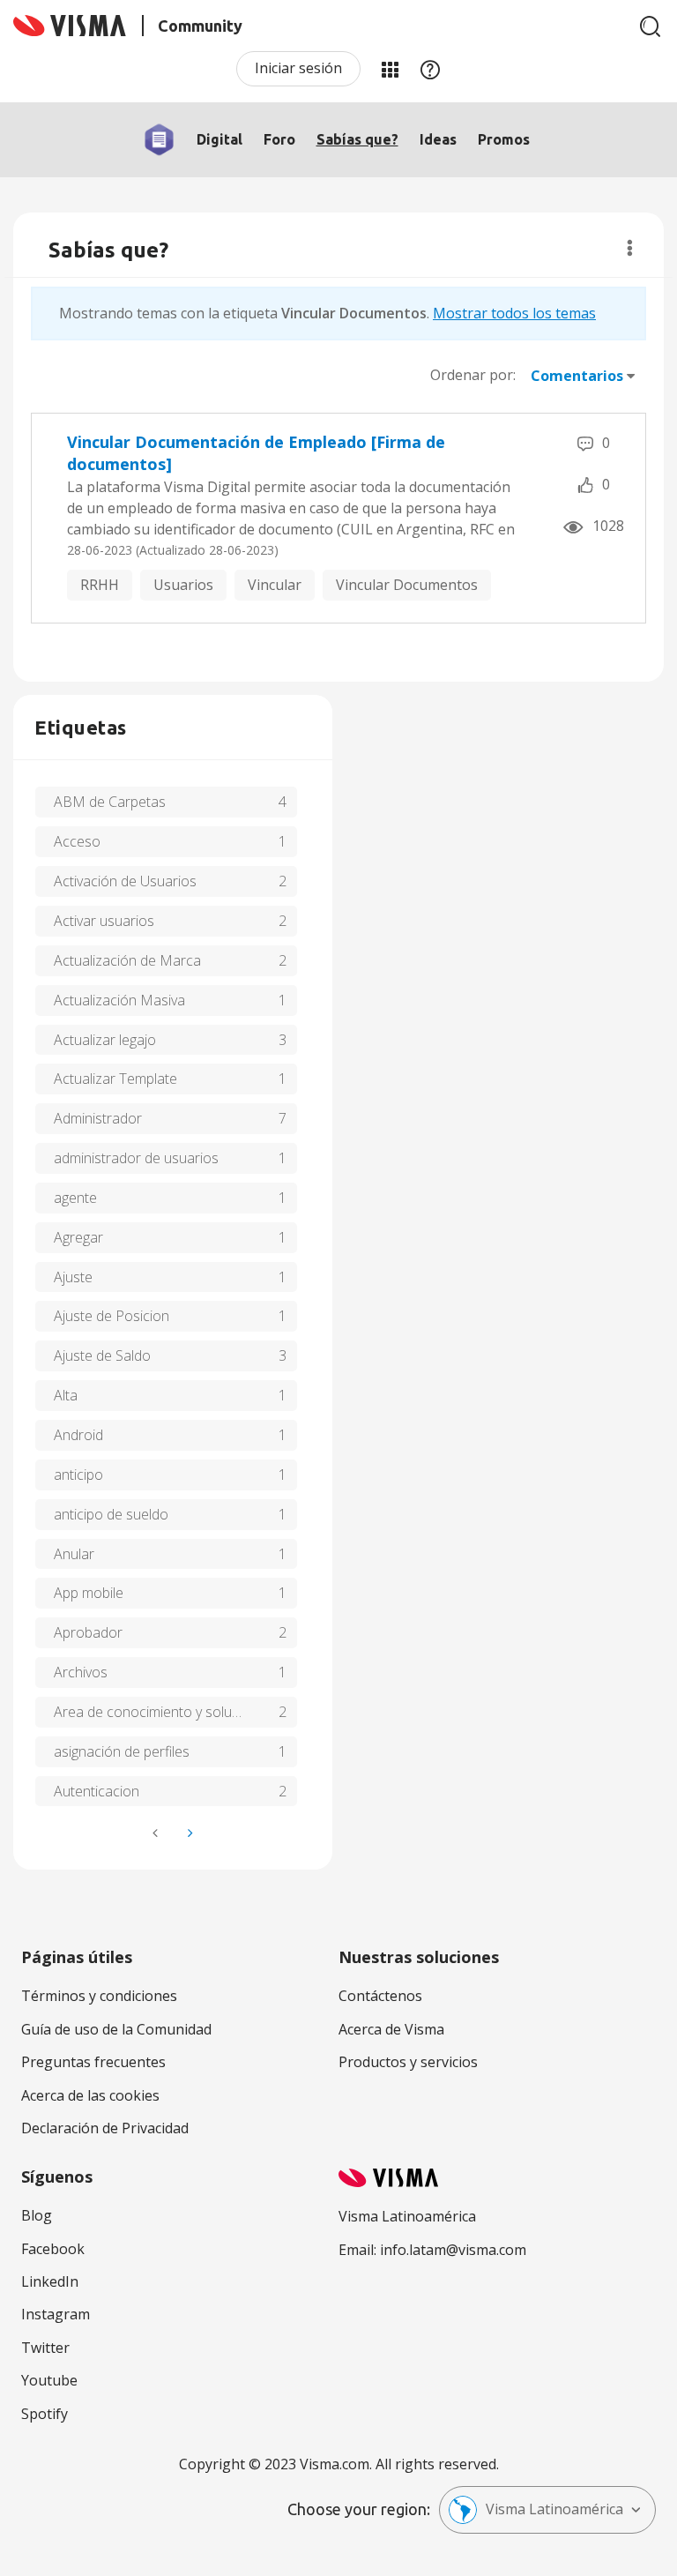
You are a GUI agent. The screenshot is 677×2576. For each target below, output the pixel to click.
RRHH (100, 585)
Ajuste (73, 1277)
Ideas (438, 139)
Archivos (81, 1672)
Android (78, 1435)
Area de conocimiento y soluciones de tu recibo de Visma (175, 1712)
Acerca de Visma (391, 2029)
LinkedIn (50, 2281)
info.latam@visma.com (453, 2250)
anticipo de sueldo (111, 1514)
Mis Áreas (390, 69)
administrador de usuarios (136, 1158)
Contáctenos (380, 1996)
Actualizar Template (115, 1079)
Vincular (275, 585)
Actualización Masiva (119, 1000)
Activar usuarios (104, 921)
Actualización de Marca (127, 960)
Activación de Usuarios (125, 881)
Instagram (56, 2314)
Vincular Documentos (407, 585)
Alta (66, 1395)
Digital (219, 139)
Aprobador (88, 1632)
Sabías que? (357, 139)
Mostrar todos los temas (514, 313)
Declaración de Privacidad (105, 2128)
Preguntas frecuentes (93, 2062)
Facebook (53, 2249)
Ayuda (430, 69)
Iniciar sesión (298, 68)
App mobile (89, 1593)
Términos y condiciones (99, 1996)
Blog (37, 2215)
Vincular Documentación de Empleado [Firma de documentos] (256, 453)
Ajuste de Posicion (112, 1316)
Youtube (49, 2380)
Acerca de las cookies (90, 2095)
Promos (504, 139)
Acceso (77, 841)
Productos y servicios (408, 2062)
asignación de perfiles (122, 1751)
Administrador (98, 1118)
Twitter (45, 2348)
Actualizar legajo (105, 1040)
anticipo (78, 1475)
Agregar (78, 1237)
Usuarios (183, 585)
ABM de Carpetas (110, 802)
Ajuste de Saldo (102, 1355)
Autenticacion (97, 1791)
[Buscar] (651, 26)
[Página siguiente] (189, 1833)
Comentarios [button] (577, 376)
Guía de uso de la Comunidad (116, 2029)
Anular (74, 1554)
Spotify (45, 2414)
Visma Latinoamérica (554, 2509)
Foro (279, 139)
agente (75, 1198)
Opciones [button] (630, 248)
